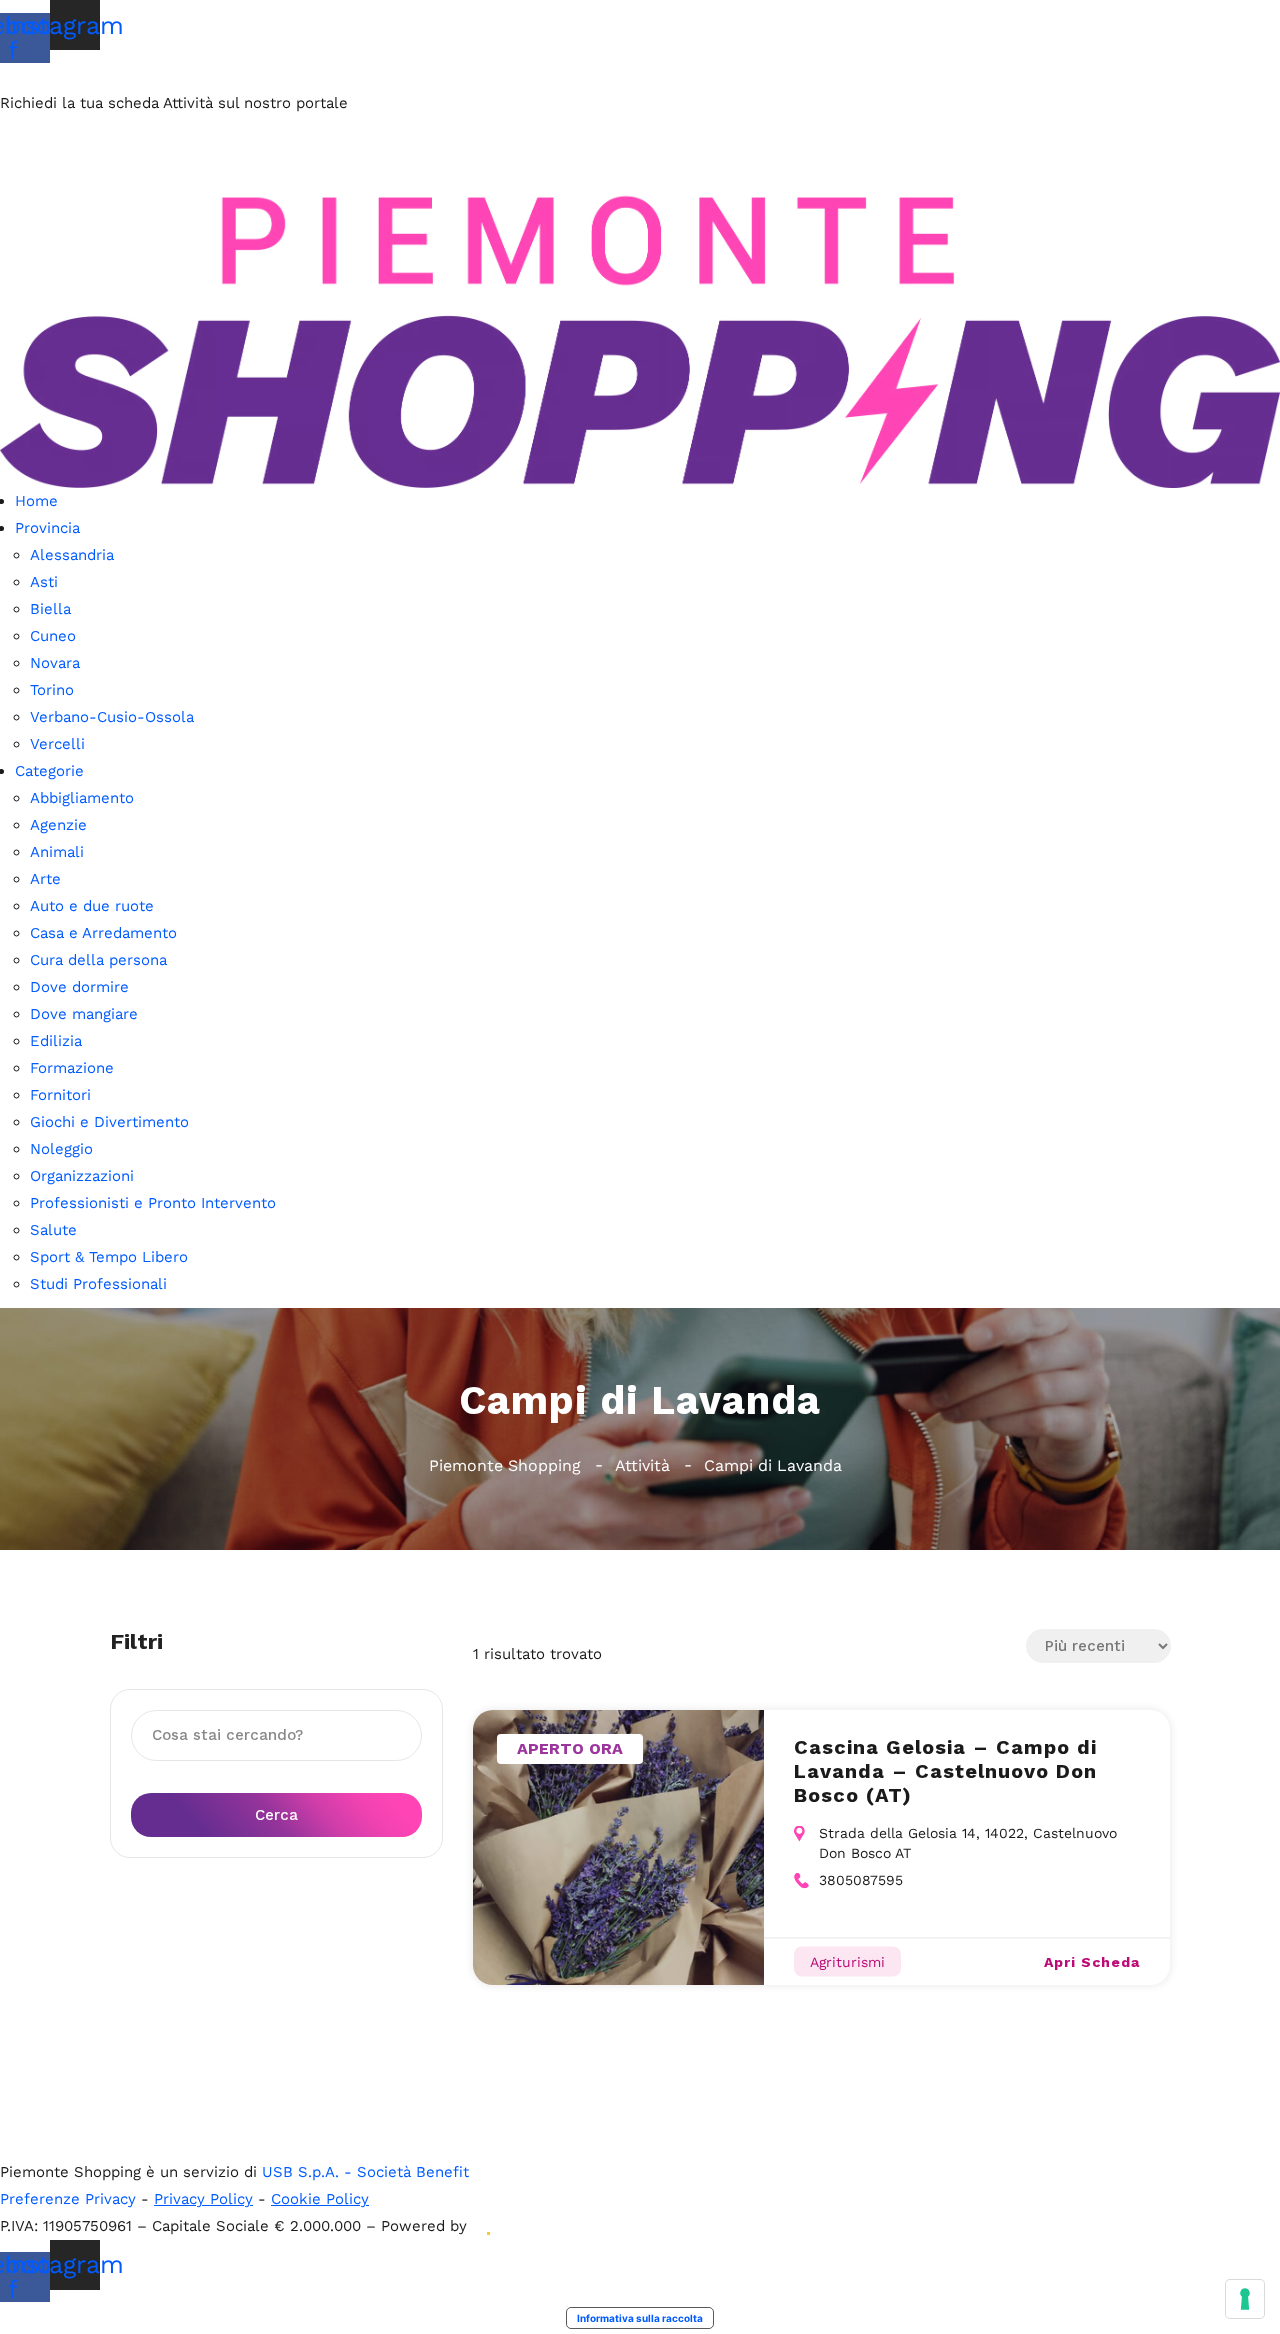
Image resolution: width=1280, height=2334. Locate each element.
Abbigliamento (82, 798)
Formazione (72, 1068)
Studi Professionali (98, 1284)
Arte (45, 879)
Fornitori (60, 1095)
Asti (44, 582)
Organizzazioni (82, 1176)
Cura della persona (98, 960)
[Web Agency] (487, 2226)
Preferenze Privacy (68, 2199)
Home (36, 501)
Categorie (49, 771)
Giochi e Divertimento (109, 1122)
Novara (55, 663)
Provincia (47, 528)
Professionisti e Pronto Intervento (153, 1203)
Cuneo (53, 636)
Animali (57, 852)
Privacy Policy (203, 2199)
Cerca (276, 1815)
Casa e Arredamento (103, 933)
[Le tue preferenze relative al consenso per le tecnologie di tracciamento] (1245, 2299)
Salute (53, 1230)
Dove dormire (79, 987)
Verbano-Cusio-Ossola (112, 717)
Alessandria (72, 555)
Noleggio (61, 1149)
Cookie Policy (320, 2199)
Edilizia (56, 1041)
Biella (50, 609)
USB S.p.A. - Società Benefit (365, 2172)
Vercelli (57, 744)
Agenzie (58, 825)
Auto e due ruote (92, 906)
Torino (52, 690)
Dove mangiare (84, 1014)
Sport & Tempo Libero (109, 1257)
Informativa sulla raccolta (640, 2318)
